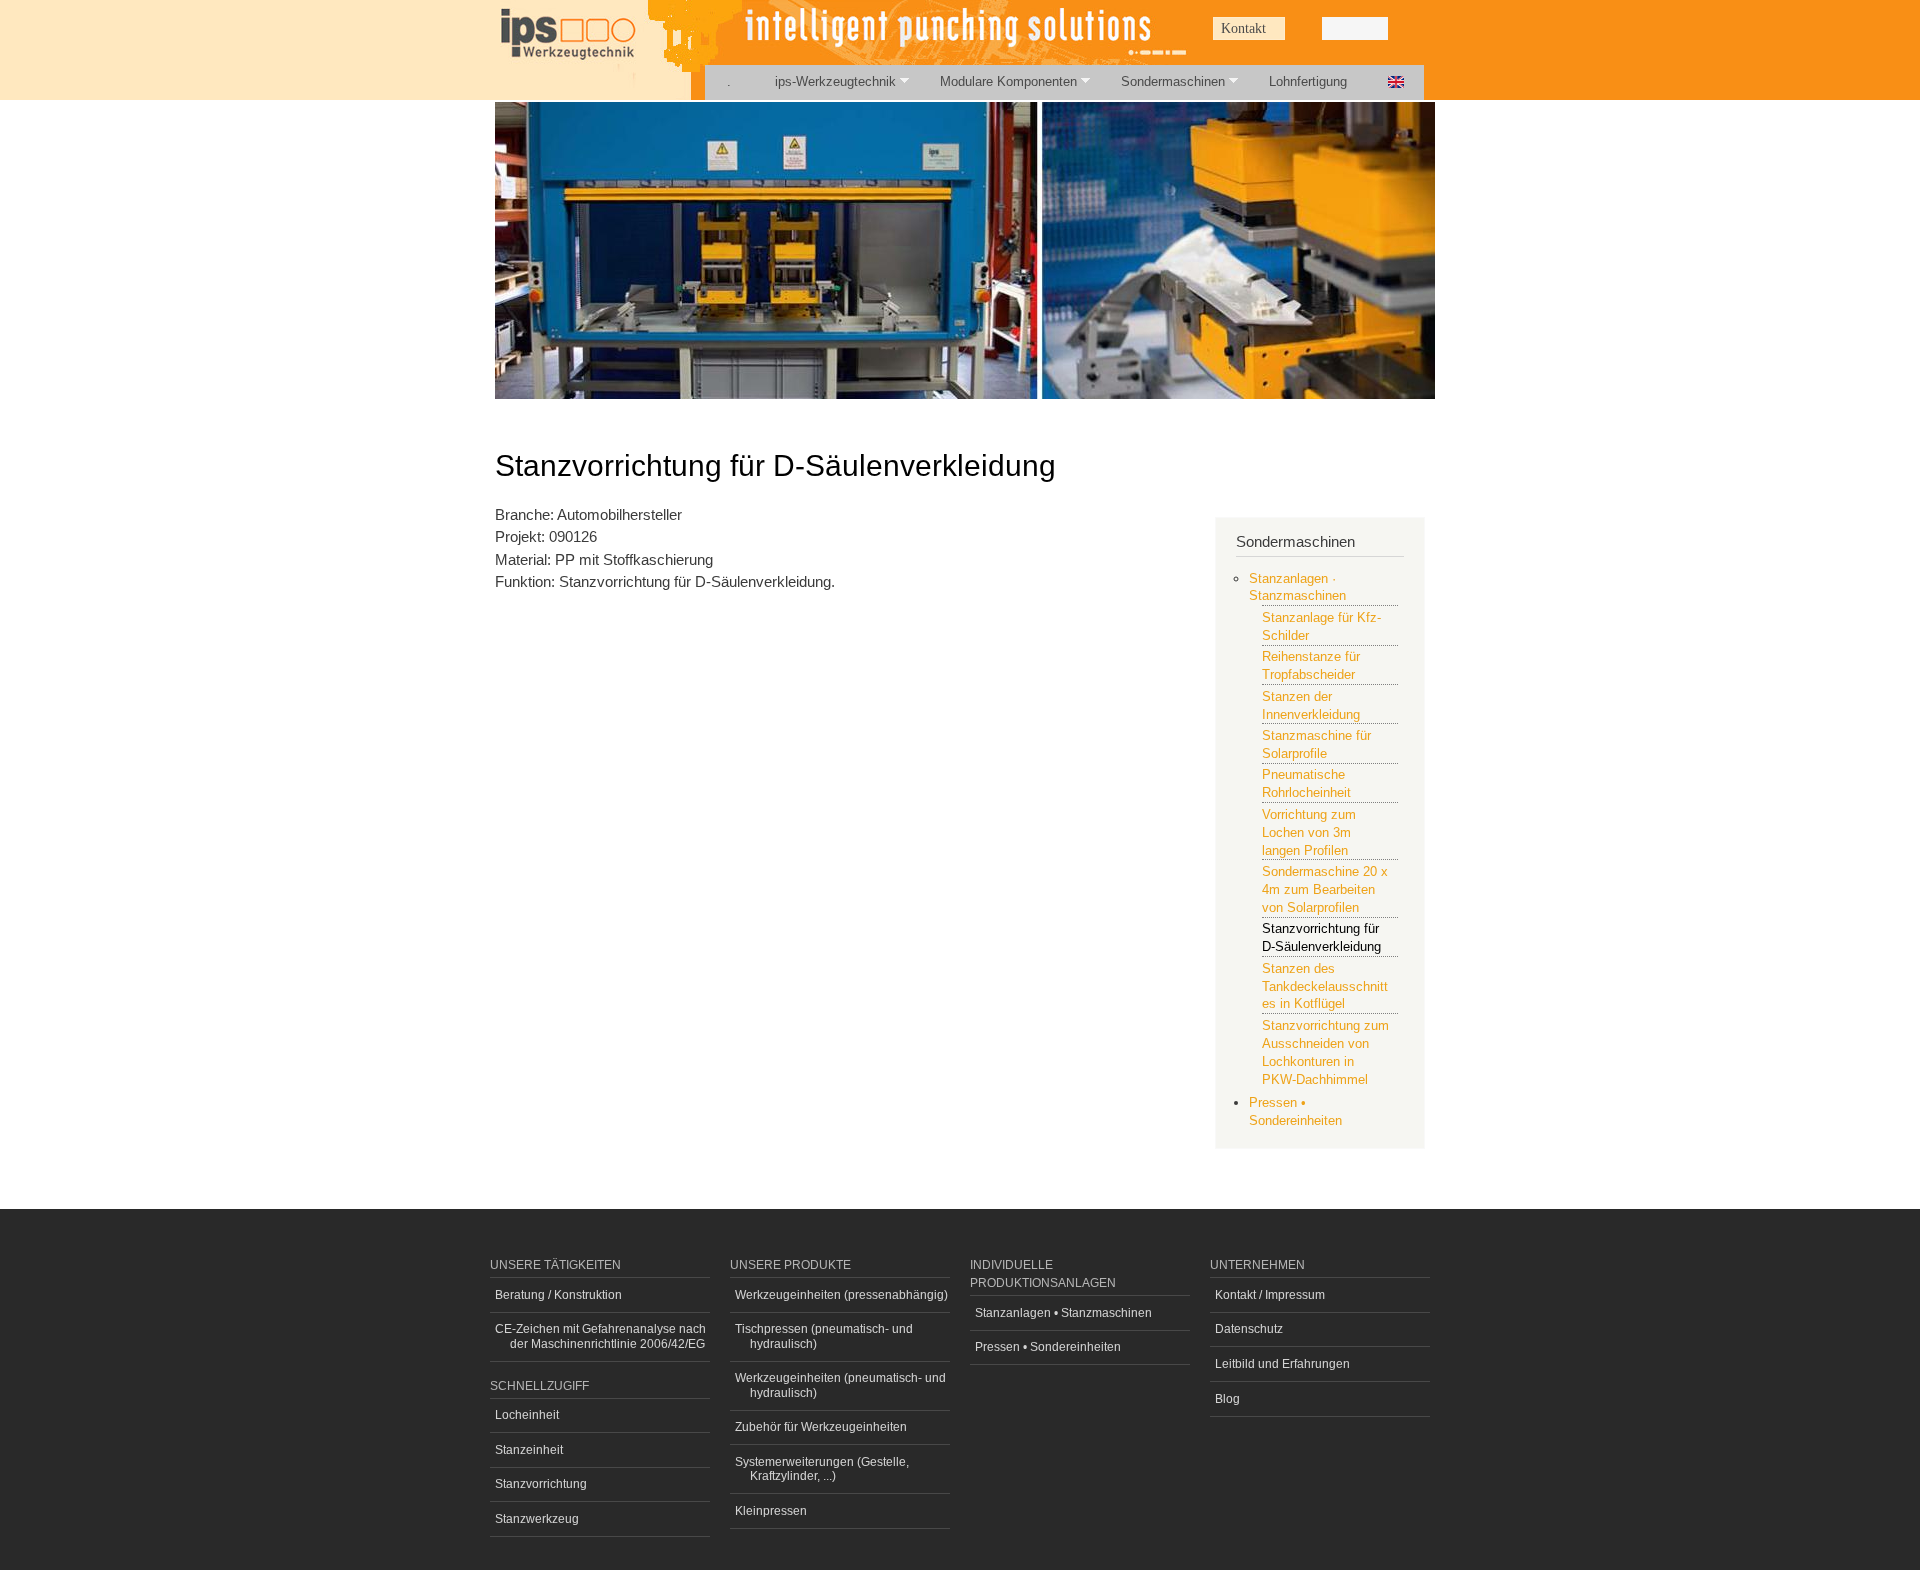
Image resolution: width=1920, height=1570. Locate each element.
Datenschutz (1249, 1329)
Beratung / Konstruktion (558, 1295)
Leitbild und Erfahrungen (1282, 1364)
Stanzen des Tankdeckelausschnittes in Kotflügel (1325, 986)
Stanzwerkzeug (537, 1519)
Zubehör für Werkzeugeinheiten (821, 1427)
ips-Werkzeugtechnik (824, 81)
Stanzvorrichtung (541, 1484)
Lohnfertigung (1308, 82)
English (1396, 82)
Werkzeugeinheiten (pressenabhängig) (841, 1295)
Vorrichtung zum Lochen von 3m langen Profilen (1309, 832)
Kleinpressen (771, 1511)
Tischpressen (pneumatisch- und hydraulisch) (824, 1336)
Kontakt (1243, 28)
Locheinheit (527, 1415)
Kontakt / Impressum (1270, 1295)
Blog (1227, 1399)
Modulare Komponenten (997, 81)
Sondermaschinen (1162, 81)
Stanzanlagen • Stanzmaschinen (1063, 1313)
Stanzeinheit (529, 1450)
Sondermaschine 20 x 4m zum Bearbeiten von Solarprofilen (1325, 889)
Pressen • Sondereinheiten (1048, 1347)
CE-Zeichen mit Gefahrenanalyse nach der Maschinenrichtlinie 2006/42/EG (600, 1336)
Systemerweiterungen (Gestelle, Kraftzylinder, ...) (822, 1469)
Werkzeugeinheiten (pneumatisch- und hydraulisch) (840, 1385)
